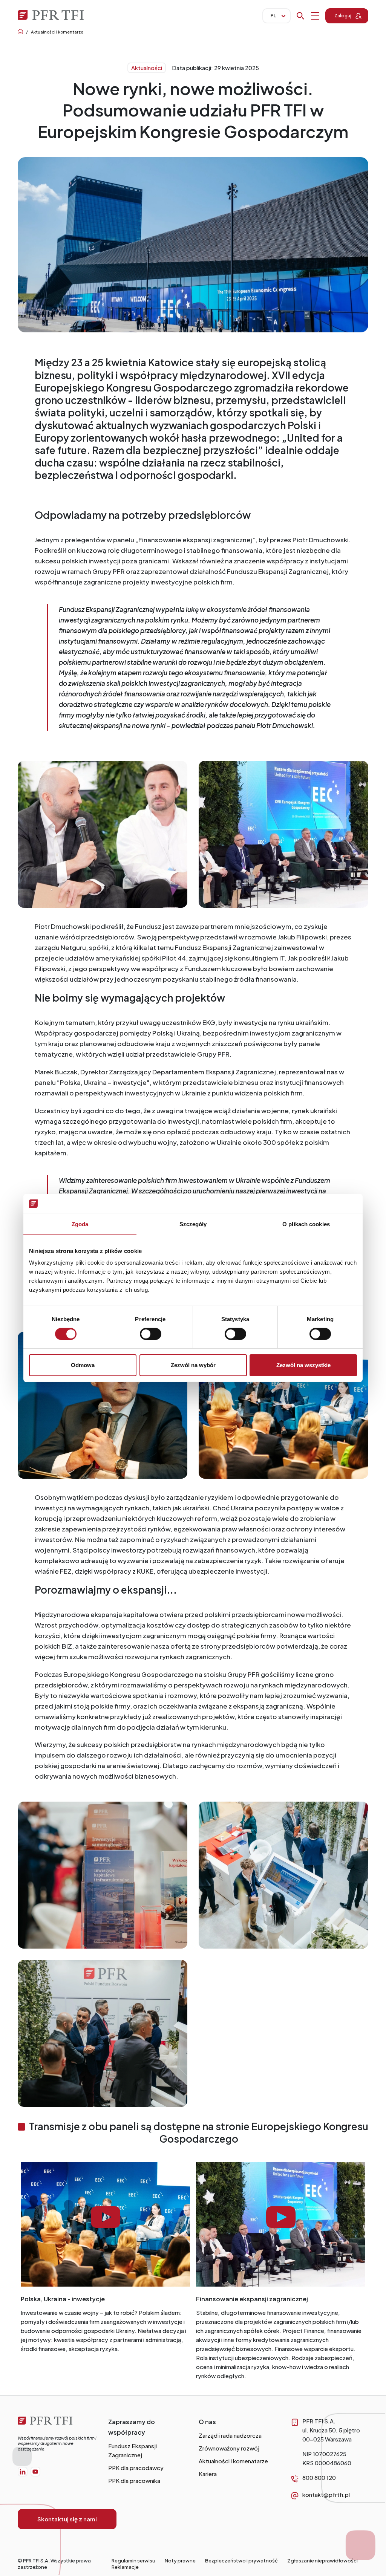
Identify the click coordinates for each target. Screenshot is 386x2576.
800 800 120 (319, 2477)
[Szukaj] (308, 16)
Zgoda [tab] (80, 1224)
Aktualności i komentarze (57, 32)
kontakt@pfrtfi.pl (326, 2494)
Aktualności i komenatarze (233, 2461)
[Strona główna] (57, 2423)
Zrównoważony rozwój (229, 2448)
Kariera (208, 2474)
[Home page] (20, 32)
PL (273, 16)
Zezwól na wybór (193, 1365)
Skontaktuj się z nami (67, 2519)
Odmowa (83, 1365)
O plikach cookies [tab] (306, 1224)
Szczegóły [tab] (193, 1224)
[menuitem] (23, 2472)
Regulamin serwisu (133, 2561)
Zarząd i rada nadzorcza (230, 2435)
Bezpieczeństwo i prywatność (241, 2561)
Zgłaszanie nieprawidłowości (322, 2561)
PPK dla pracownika (134, 2480)
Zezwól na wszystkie (303, 1365)
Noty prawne (180, 2561)
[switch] (151, 1334)
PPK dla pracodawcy (136, 2468)
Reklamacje (125, 2567)
